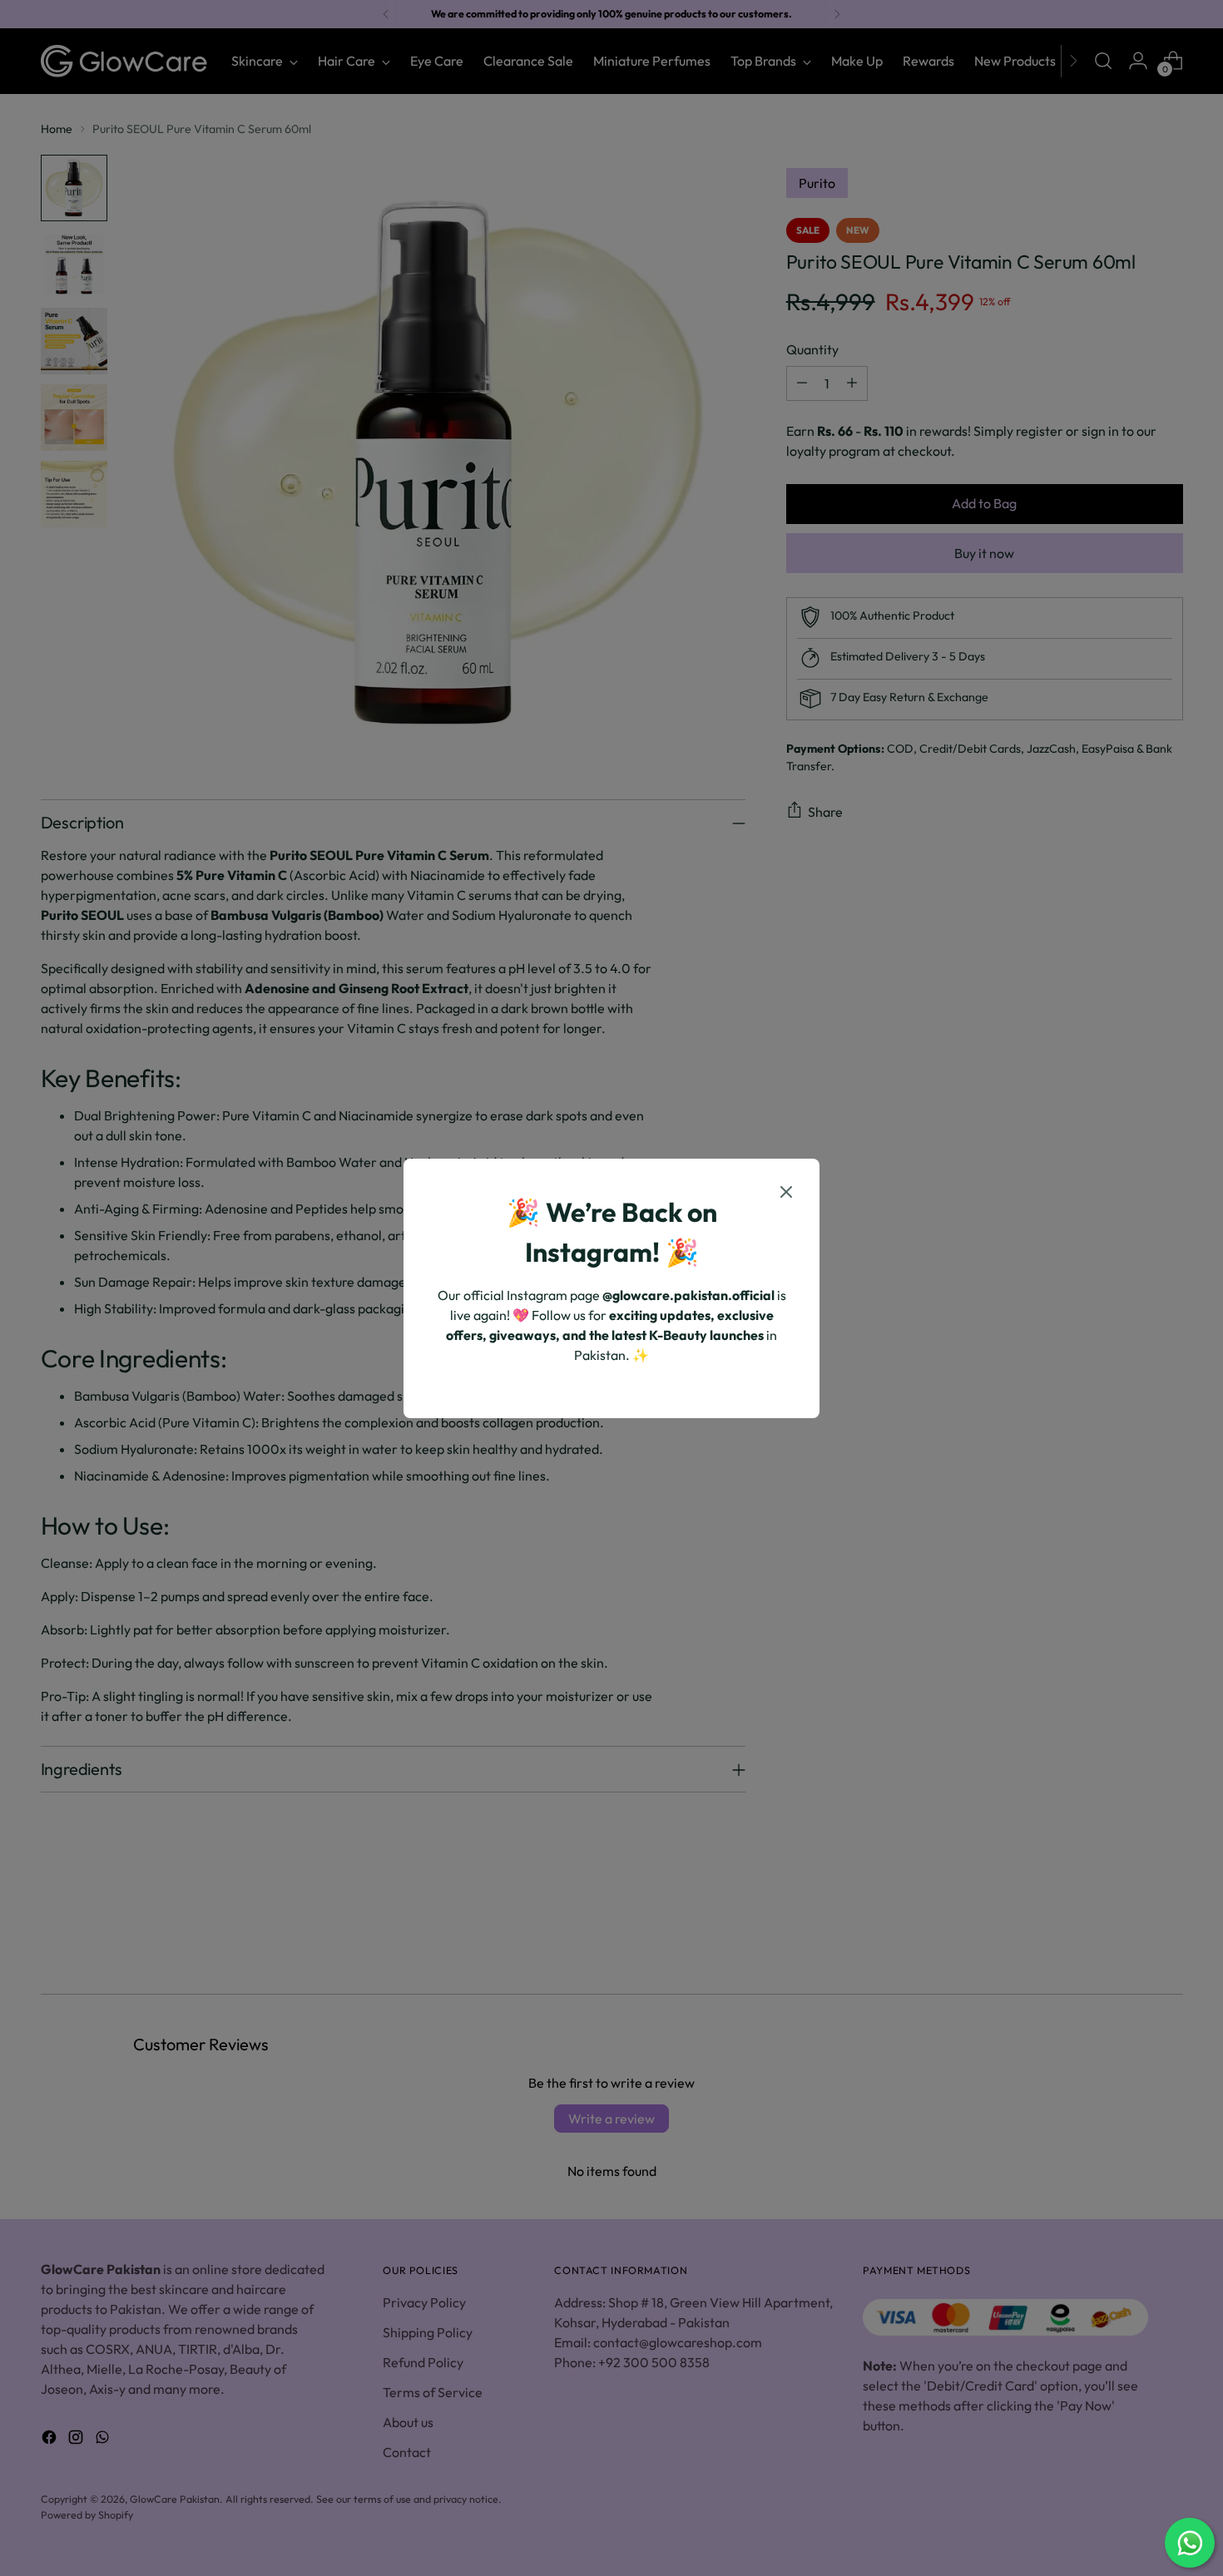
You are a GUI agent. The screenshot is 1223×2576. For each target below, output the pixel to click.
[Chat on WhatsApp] (1190, 2543)
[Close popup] (786, 1194)
